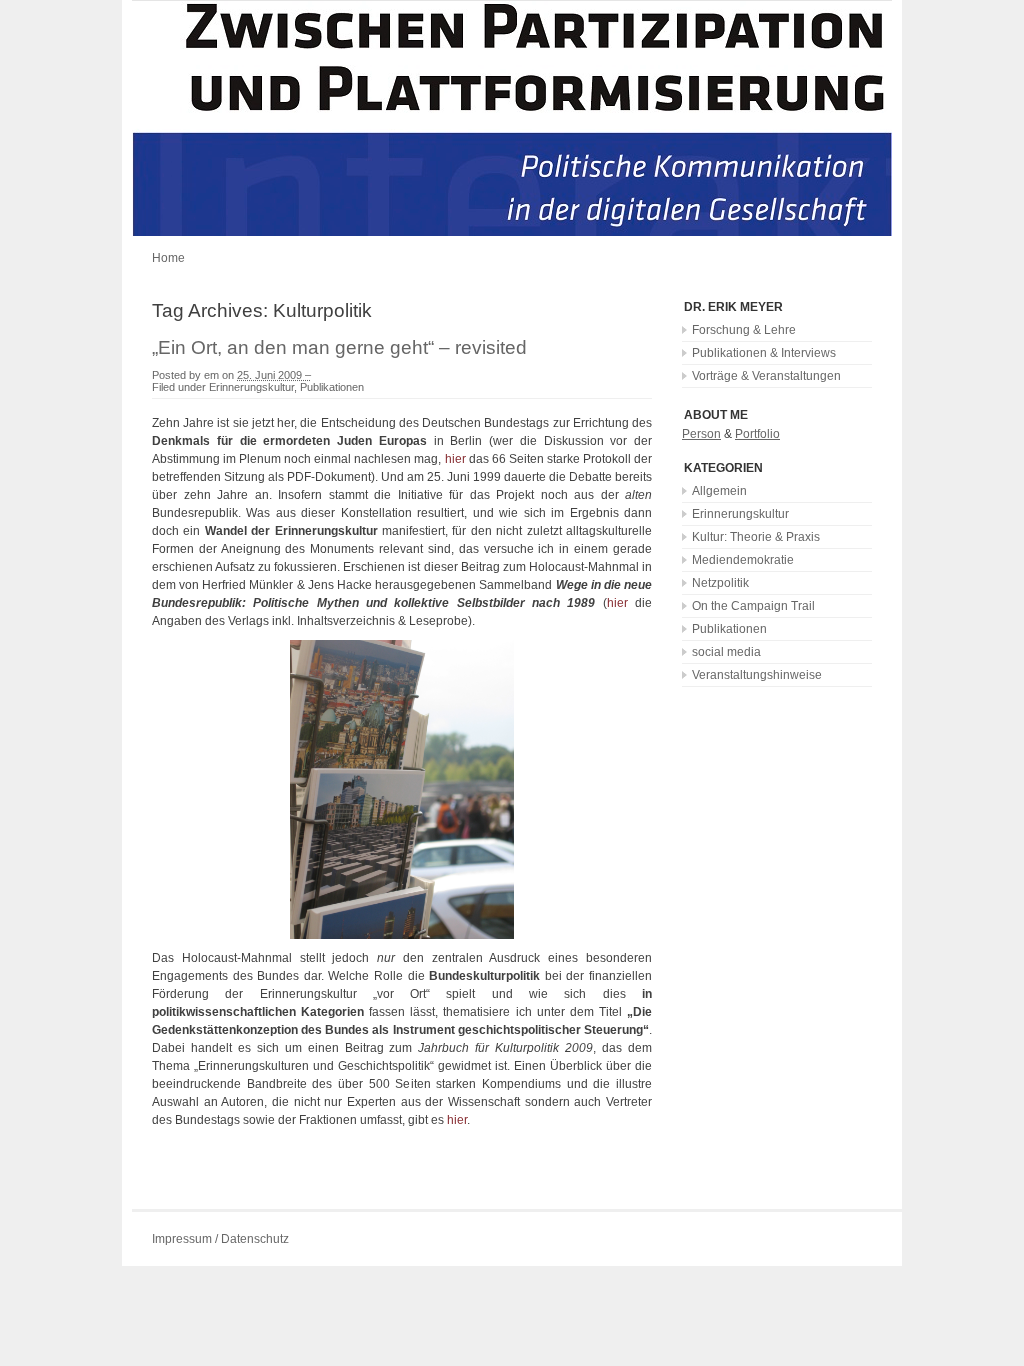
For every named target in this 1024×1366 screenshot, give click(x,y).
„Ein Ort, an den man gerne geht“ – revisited (339, 347)
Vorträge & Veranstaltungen (766, 376)
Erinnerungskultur (251, 387)
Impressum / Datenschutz (220, 1239)
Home (168, 258)
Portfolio (757, 434)
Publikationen (332, 387)
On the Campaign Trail (753, 606)
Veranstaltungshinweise (757, 675)
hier (455, 459)
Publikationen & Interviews (764, 353)
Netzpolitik (720, 583)
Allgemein (719, 491)
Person (701, 434)
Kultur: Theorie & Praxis (756, 537)
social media (726, 652)
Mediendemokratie (743, 560)
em (211, 375)
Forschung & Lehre (744, 330)
